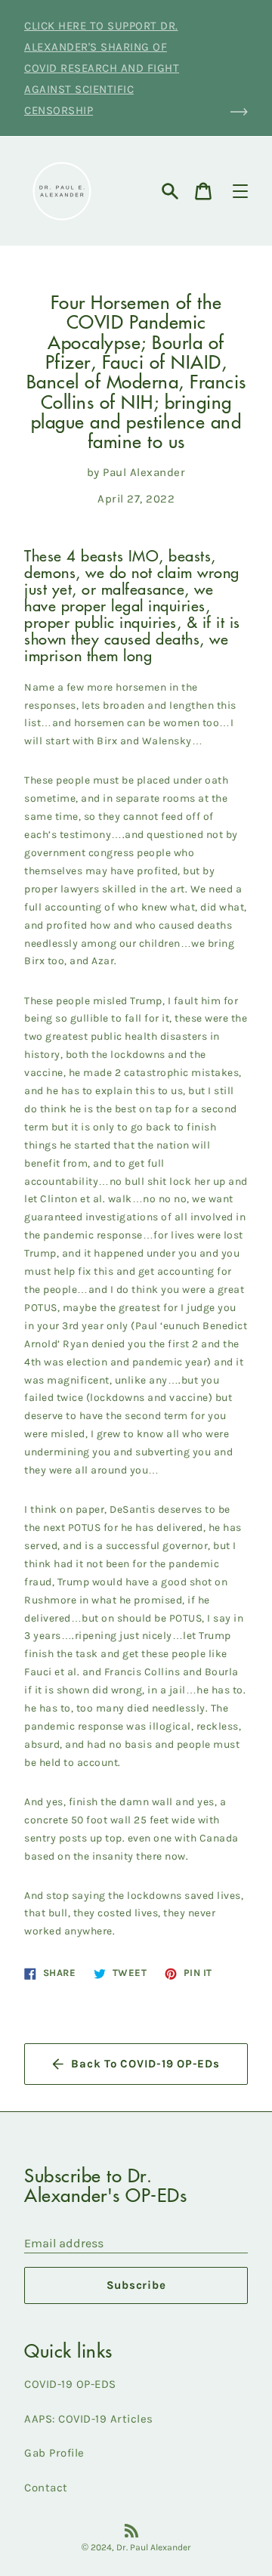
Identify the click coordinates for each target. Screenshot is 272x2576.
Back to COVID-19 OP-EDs (145, 2064)
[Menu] (240, 191)
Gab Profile (54, 2453)
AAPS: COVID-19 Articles (89, 2419)
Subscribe (136, 2285)
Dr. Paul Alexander (154, 2547)
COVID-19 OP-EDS (70, 2384)
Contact (46, 2488)
